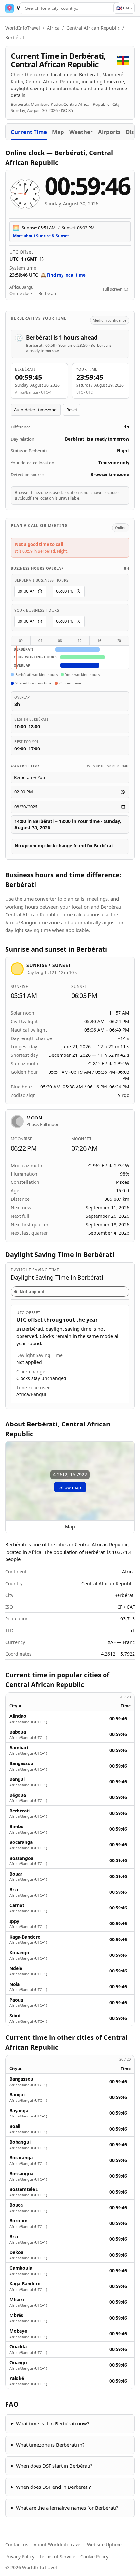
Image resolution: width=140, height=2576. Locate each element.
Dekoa (16, 2252)
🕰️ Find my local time (63, 275)
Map (58, 132)
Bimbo (17, 1827)
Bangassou (21, 1763)
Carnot (17, 1905)
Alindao (18, 1716)
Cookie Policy (94, 2557)
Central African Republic (93, 28)
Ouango (18, 2363)
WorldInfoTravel (23, 28)
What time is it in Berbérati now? (53, 2423)
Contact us (17, 2544)
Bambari (19, 1748)
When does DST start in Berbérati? (54, 2466)
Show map (70, 1487)
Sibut (15, 2016)
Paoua (16, 2000)
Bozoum (19, 2221)
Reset (72, 410)
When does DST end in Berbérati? (53, 2487)
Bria (14, 1890)
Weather (81, 132)
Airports (109, 132)
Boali (15, 2126)
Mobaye (18, 2331)
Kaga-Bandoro (25, 1937)
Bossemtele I (23, 2189)
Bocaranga (21, 1842)
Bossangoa (21, 1858)
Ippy (14, 1921)
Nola (14, 1984)
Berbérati (20, 1811)
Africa (53, 28)
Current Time (29, 132)
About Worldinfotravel (58, 2544)
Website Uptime (104, 2544)
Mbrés (16, 2315)
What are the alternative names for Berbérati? (67, 2508)
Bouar (16, 1874)
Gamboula (21, 2268)
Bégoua (18, 1795)
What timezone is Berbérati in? (50, 2445)
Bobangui (20, 2142)
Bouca (16, 2205)
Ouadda (18, 2347)
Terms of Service (57, 2557)
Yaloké (17, 2378)
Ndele (16, 1968)
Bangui (17, 1779)
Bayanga (19, 2111)
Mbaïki (17, 2300)
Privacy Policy (20, 2557)
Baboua (18, 1732)
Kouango (19, 1953)
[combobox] (70, 8)
